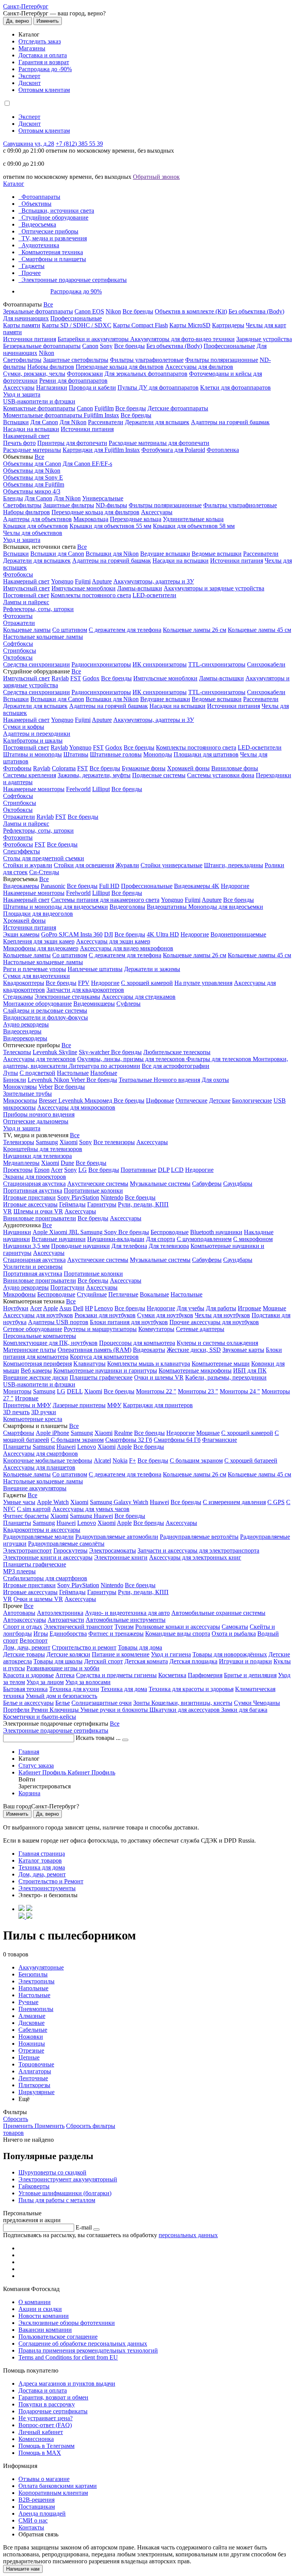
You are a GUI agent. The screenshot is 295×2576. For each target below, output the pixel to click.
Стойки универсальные (172, 865)
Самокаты (235, 1627)
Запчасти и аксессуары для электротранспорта (198, 1550)
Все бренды (138, 311)
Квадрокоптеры (24, 983)
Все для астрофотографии (176, 1066)
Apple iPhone (52, 1433)
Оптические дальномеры (36, 1121)
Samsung (47, 1142)
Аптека (65, 1675)
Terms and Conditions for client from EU (68, 2357)
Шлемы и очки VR (38, 1211)
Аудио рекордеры (26, 1024)
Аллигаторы (35, 2071)
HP (89, 1308)
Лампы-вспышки (140, 588)
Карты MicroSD (190, 325)
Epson (42, 1170)
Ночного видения (177, 1080)
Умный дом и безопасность (61, 1696)
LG (83, 1170)
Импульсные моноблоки (84, 588)
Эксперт (29, 76)
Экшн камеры (21, 934)
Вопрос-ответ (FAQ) (45, 2425)
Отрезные (31, 2050)
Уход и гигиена (171, 1654)
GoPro (50, 934)
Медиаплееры (21, 1163)
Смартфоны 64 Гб (177, 1440)
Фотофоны (17, 768)
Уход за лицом (45, 1682)
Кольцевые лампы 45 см (259, 630)
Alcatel (102, 1460)
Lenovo (104, 1308)
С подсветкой (37, 1073)
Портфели (17, 1710)
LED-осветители (154, 595)
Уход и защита (22, 394)
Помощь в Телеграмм (46, 2446)
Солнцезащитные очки (102, 1703)
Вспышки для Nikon (112, 554)
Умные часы (19, 1502)
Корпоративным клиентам (53, 2493)
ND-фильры (111, 505)
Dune (67, 1163)
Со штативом (70, 630)
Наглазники (52, 387)
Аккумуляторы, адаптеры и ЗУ (154, 581)
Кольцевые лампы (27, 630)
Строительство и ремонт (84, 1647)
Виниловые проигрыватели (40, 1218)
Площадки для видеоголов (38, 914)
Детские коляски (68, 1654)
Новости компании (44, 2316)
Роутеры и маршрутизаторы (100, 1329)
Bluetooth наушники (216, 1232)
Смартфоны (19, 1433)
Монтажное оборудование (37, 1004)
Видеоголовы (127, 907)
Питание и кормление (121, 1654)
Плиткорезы (34, 2085)
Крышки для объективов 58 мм (194, 526)
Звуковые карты (243, 1350)
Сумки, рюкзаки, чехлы (34, 374)
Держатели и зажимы (152, 969)
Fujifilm (104, 408)
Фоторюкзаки (85, 374)
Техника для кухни (74, 1689)
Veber (79, 1080)
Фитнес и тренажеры (116, 1634)
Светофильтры (22, 360)
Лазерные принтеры (79, 1405)
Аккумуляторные (41, 1967)
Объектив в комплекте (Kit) (191, 311)
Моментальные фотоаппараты (43, 415)
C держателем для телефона (125, 955)
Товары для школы (58, 1661)
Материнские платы (30, 1350)
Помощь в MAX (40, 2453)
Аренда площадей (42, 2514)
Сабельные (33, 2030)
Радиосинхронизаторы (101, 664)
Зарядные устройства (264, 339)
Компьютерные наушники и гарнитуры (105, 1370)
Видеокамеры (21, 886)
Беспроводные (170, 1232)
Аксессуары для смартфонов (41, 1454)
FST (76, 678)
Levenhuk (41, 1080)
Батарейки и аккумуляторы (94, 339)
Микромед (99, 1101)
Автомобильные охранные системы (218, 1613)
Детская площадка (193, 1661)
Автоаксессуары (25, 1620)
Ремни (40, 1710)
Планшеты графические (101, 1377)
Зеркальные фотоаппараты (38, 311)
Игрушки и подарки (245, 1661)
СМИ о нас (33, 2520)
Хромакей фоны (188, 768)
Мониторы (17, 1391)
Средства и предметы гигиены (116, 1675)
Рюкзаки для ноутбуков (105, 1315)
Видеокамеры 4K (197, 886)
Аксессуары (19, 387)
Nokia (120, 1460)
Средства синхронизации (36, 664)
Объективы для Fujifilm (34, 484)
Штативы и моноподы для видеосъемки (56, 907)
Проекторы (18, 1170)
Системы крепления (30, 775)
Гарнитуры (102, 1204)
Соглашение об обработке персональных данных (83, 2344)
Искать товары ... (99, 1738)
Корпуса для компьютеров (104, 1357)
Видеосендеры (22, 1031)
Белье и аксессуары (28, 1703)
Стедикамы (18, 997)
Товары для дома (140, 1647)
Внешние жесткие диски (36, 1377)
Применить (19, 2126)
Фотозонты (18, 616)
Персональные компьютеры (40, 1336)
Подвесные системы (159, 775)
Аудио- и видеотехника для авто (127, 1613)
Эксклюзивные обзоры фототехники (67, 2323)
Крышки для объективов (36, 526)
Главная (29, 1752)
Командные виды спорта (178, 1634)
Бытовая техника (25, 1689)
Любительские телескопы (177, 1052)
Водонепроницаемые (238, 934)
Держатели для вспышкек (37, 561)
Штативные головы (116, 754)
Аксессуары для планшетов (39, 1467)
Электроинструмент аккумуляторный (68, 2179)
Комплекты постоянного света (91, 595)
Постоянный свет (26, 595)
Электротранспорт (27, 1550)
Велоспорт (34, 1640)
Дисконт (30, 83)
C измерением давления (234, 1502)
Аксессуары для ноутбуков (38, 1315)
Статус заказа (36, 1765)
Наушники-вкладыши (116, 1239)
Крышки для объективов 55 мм (110, 526)
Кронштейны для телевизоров (43, 1149)
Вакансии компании (45, 2330)
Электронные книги (121, 1557)
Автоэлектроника (60, 1613)
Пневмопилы (36, 2009)
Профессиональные (76, 318)
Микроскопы (20, 1101)
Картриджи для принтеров (158, 1405)
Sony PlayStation (78, 1197)
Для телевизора (169, 1246)
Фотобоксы (18, 574)
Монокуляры (20, 1087)
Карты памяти (22, 325)
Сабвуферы (207, 1184)
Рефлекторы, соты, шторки (38, 609)
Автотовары (19, 1613)
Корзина (29, 1793)
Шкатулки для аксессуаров (185, 1710)
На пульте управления (203, 983)
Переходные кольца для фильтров (120, 367)
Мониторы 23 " (198, 1391)
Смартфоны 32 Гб (129, 1440)
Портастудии (67, 1287)
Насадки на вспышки (31, 429)
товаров (13, 2133)
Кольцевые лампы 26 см (195, 630)
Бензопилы (33, 1974)
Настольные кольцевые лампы (43, 637)
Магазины (32, 48)
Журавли (127, 865)
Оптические (191, 1101)
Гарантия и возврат (44, 62)
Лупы (11, 1073)
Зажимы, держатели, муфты (94, 775)
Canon (90, 346)
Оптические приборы (50, 231)
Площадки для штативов (206, 754)
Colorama (64, 768)
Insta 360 (91, 934)
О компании (35, 2302)
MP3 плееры (19, 1571)
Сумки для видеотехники (36, 976)
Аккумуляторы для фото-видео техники (182, 339)
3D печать (16, 1412)
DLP (164, 1170)
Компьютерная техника (52, 252)
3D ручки (44, 1412)
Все (48, 304)
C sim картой (34, 1509)
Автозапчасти (66, 1620)
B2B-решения (36, 2500)
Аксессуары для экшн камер (113, 941)
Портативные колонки (93, 1191)
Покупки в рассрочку (47, 2404)
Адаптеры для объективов (37, 519)
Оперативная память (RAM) (94, 1350)
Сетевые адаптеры (200, 1329)
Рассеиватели (106, 422)
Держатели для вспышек (157, 422)
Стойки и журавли (28, 865)
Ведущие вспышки (165, 554)
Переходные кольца (136, 519)
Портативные (138, 1170)
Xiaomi (69, 1142)
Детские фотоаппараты (178, 408)
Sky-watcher (95, 1052)
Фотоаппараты (41, 197)
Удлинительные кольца (193, 519)
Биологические (252, 1101)
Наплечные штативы (95, 969)
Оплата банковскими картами (58, 2486)
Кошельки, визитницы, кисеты (192, 1703)
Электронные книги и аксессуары (48, 1557)
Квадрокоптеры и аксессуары (42, 1530)
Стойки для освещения (84, 865)
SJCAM (70, 934)
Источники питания (30, 339)
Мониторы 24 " (240, 1391)
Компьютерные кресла (33, 1419)
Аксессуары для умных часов (91, 1509)
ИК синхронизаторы (160, 664)
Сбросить (16, 2119)
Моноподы (158, 754)
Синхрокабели (266, 664)
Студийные (92, 1294)
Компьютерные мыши (221, 1364)
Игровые (249, 1308)
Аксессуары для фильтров (199, 367)
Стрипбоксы (20, 651)
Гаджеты (33, 266)
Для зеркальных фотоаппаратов (146, 374)
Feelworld (78, 789)
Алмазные (32, 2016)
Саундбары (238, 1184)
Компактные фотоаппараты (39, 408)
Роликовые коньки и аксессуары (178, 1627)
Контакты (31, 2527)
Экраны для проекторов (35, 1177)
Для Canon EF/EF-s (87, 464)
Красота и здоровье (28, 1675)
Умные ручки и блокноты (115, 1710)
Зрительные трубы (27, 1094)
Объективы (36, 204)
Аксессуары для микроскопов (76, 1107)
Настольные (73, 1073)
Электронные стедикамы (67, 997)
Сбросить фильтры (91, 2126)
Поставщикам (37, 2507)
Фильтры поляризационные (222, 360)
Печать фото (19, 443)
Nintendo (112, 1197)
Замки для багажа (244, 1710)
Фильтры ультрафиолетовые (147, 360)
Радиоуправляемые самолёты (66, 1544)
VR (7, 1211)
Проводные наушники (80, 1246)
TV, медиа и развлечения (54, 238)
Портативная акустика (33, 1191)
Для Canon (44, 422)
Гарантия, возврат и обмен (53, 2397)
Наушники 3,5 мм (26, 1246)
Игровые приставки (29, 1197)
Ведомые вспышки (217, 554)
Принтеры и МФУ (27, 1405)
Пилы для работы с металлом (57, 2200)
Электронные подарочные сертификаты (74, 280)
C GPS (276, 1502)
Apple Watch (53, 1502)
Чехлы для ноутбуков (222, 1315)
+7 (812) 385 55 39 (79, 144)
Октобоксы (18, 657)
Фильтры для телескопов (220, 1059)
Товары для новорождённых (230, 1654)
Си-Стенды (44, 872)
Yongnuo (62, 581)
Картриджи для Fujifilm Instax (101, 450)
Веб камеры (36, 1370)
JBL (75, 1232)
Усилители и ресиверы (33, 1267)
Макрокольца (91, 519)
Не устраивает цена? (46, 2418)
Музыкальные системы (160, 1184)
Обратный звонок (156, 177)
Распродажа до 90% (76, 291)
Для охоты (215, 1080)
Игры (41, 1634)
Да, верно (17, 21)
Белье (63, 1703)
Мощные (274, 1308)
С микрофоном (253, 1239)
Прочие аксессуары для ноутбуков (214, 1322)
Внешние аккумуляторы (35, 1488)
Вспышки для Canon (57, 554)
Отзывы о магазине (44, 2479)
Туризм (124, 1627)
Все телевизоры (114, 1142)
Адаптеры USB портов (58, 1322)
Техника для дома (124, 1689)
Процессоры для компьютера (137, 1343)
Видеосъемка (39, 224)
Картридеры (228, 325)
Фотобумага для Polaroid (173, 450)
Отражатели (19, 623)
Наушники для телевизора (37, 1156)
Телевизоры (19, 1142)
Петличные (123, 1294)
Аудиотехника (40, 245)
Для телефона (129, 1246)
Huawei (66, 1447)
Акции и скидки (40, 2309)
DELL (75, 1391)
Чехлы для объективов (33, 533)
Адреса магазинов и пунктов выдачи (67, 2384)
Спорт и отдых (23, 1627)
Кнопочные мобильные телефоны (48, 1460)
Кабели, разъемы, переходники (226, 1377)
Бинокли (15, 1080)
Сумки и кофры (24, 727)
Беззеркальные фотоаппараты (42, 346)
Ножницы (32, 2044)
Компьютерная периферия (37, 1364)
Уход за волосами (88, 1682)
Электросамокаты (113, 1550)
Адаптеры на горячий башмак (230, 422)
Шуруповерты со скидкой (52, 2172)
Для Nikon (73, 422)
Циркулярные (36, 2092)
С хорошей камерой (147, 983)
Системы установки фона (221, 775)
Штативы (76, 754)
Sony (106, 346)
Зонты (142, 1703)
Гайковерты (34, 2186)
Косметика (172, 1675)
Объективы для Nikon (32, 471)
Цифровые (160, 1101)
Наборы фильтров (51, 367)
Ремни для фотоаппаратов (73, 381)
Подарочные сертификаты (53, 2411)
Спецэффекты (22, 851)
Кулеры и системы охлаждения (217, 1343)
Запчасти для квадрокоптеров (85, 990)
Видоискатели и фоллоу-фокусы (46, 1017)
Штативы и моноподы (32, 754)
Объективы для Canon (32, 464)
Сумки (244, 1703)
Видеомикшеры (94, 1004)
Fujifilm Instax (101, 415)
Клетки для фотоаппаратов (235, 387)
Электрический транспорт (78, 1627)
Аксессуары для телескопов (39, 1059)
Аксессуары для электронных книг (195, 1557)
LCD (177, 1170)
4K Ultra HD (163, 934)
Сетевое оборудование (33, 1329)
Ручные (28, 2002)
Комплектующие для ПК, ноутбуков (50, 1343)
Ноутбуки (16, 1308)
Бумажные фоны (144, 768)
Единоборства (68, 1634)
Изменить (48, 21)
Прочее (31, 273)
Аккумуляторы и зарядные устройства (214, 588)
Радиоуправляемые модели (38, 1537)
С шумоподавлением (204, 1239)
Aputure (102, 581)
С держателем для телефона (125, 630)
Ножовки (31, 2037)
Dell (78, 1308)
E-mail (84, 2227)
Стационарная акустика (34, 1184)
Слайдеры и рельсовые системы (45, 1011)
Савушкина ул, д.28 (29, 144)
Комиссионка (36, 2439)
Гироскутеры (70, 1550)
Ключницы (65, 1710)
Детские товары (24, 1654)
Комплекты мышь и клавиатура (149, 1364)
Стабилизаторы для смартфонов (45, 1578)
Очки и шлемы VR (159, 1377)
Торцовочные (36, 2064)
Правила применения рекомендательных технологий (88, 2350)
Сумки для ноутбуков (165, 1315)
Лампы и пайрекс (26, 602)
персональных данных (188, 2235)
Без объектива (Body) (256, 311)
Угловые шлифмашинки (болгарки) (65, 2193)
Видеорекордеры (25, 1038)
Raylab (60, 678)
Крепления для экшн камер (39, 941)
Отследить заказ (40, 41)
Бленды (13, 498)
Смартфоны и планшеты (54, 259)
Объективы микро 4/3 (32, 491)
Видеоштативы (167, 907)
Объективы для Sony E (33, 477)
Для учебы (191, 1308)
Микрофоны (19, 1294)
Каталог (14, 184)
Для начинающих (26, 318)
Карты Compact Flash (140, 325)
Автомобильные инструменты (126, 1620)
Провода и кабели (92, 387)
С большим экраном (77, 1440)
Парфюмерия (205, 1675)
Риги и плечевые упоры (35, 969)
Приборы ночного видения (39, 1114)
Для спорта (161, 1239)
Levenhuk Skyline (55, 1052)
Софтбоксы (18, 644)
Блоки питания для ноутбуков (129, 1322)
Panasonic (53, 886)
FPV (84, 983)
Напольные (33, 1988)
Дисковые (31, 2023)
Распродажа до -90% (45, 69)
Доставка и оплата (43, 55)
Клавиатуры (89, 1364)
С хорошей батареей (251, 1460)
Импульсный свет (27, 588)
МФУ (114, 1405)
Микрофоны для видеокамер (41, 948)
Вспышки (16, 422)
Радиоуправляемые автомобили (117, 1537)
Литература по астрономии (104, 1066)
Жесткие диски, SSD (194, 1350)
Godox (91, 678)
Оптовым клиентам (44, 90)
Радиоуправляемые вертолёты (199, 1537)
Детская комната (146, 1661)
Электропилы (36, 1981)
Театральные (136, 1080)
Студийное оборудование (55, 217)
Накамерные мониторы (34, 789)
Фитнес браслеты (26, 1516)
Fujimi (83, 581)
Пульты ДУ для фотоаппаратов (158, 387)
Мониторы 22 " (156, 1391)
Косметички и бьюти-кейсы (40, 1717)
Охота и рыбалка (234, 1634)
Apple (41, 1232)
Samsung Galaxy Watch (119, 1502)
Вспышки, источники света (58, 211)
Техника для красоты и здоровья (191, 1689)
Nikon (113, 311)
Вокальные (154, 1294)
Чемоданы (267, 1703)
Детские (220, 1101)
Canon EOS (89, 311)
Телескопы (17, 1052)
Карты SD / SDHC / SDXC (77, 325)
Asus (65, 1308)
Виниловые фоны (235, 768)
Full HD (109, 886)
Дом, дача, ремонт (27, 1647)
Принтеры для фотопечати (72, 443)
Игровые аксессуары (30, 1204)
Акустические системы (98, 1184)
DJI (109, 934)
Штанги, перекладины (234, 865)
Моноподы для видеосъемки (226, 907)
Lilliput (101, 789)
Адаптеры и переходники (37, 734)
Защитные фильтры (69, 505)
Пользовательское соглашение (58, 2337)
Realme (123, 1433)
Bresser (49, 1101)
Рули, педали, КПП (143, 1204)
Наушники (17, 1232)
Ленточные (33, 2078)
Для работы (221, 1308)
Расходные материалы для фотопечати (159, 443)
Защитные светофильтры (76, 360)
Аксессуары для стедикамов (139, 997)
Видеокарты (149, 1350)
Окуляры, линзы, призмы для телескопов (132, 1059)
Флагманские (220, 1440)
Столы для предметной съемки (44, 858)
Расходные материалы (32, 450)
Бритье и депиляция (250, 1675)
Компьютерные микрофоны (195, 1370)
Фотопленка (223, 450)
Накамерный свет (26, 436)
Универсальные (103, 498)
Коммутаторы (156, 1329)
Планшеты (17, 1447)
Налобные (104, 1073)
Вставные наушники (59, 1239)
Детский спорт (104, 1661)
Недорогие (235, 886)
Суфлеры (128, 1004)
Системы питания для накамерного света (105, 900)
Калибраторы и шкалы (33, 741)
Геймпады (72, 1204)
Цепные (29, 2057)
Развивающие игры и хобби (63, 1668)
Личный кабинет (41, 2432)
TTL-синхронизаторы (217, 664)
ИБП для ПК (250, 1370)
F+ (133, 1460)
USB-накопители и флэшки (39, 401)
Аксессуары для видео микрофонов (127, 948)
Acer (57, 1170)
